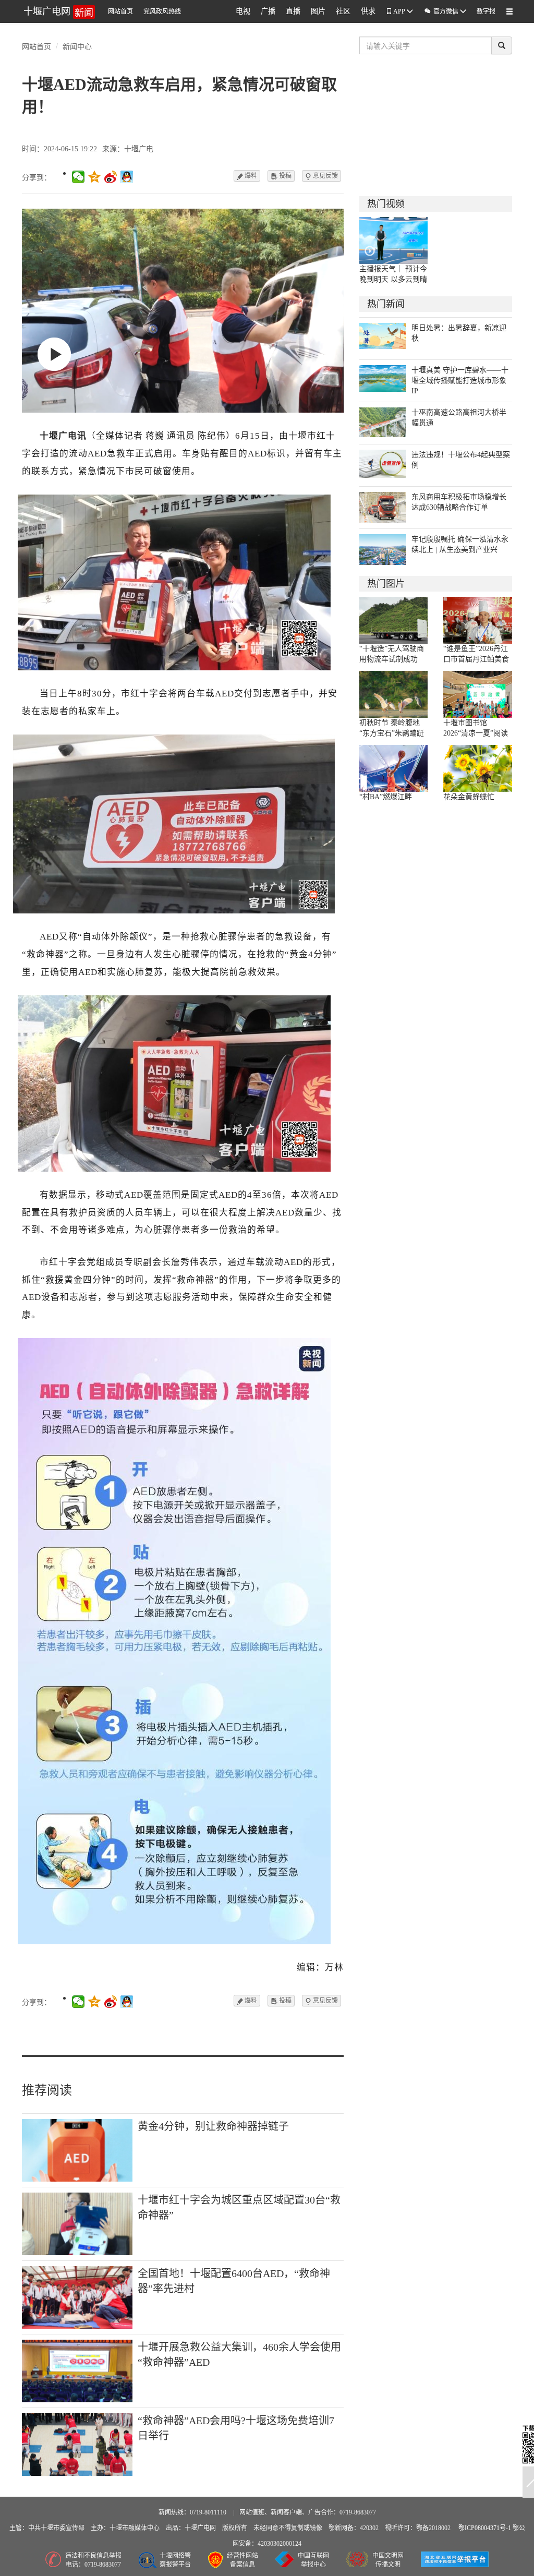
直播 (293, 11)
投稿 (281, 176)
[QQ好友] (127, 177)
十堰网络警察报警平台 (175, 2560)
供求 (368, 11)
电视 (243, 11)
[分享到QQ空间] (95, 177)
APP (399, 11)
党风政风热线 (162, 11)
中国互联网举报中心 (313, 2560)
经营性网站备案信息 (242, 2560)
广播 (268, 11)
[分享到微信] (78, 177)
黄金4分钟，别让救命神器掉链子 (213, 2126)
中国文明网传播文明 (388, 2560)
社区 (343, 11)
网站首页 (120, 11)
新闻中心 (77, 46)
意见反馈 (321, 176)
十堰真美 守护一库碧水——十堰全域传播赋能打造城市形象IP (460, 381)
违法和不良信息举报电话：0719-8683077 (93, 2560)
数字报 (486, 11)
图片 (318, 11)
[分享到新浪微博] (111, 177)
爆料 (247, 176)
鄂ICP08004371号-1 (486, 2528)
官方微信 (442, 11)
